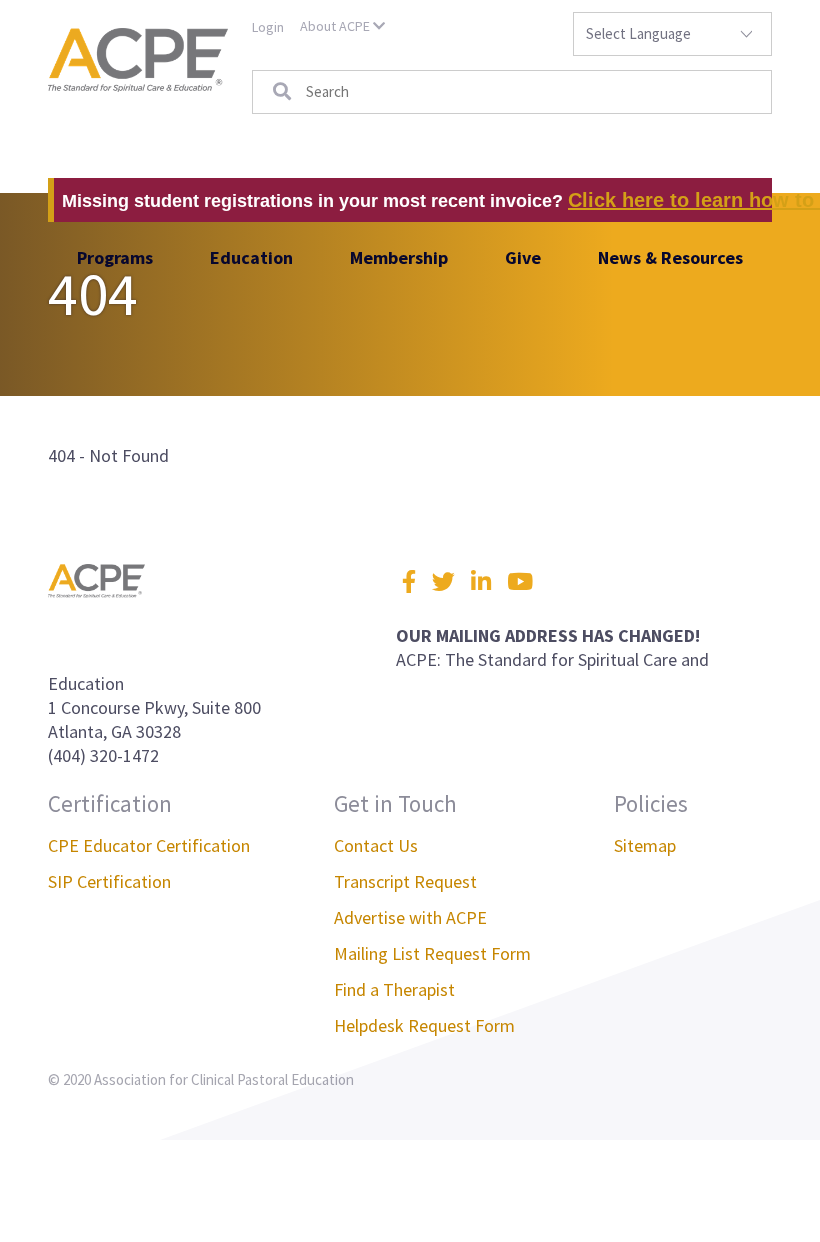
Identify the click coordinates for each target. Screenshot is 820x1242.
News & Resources (670, 257)
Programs (115, 257)
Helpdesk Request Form (424, 1025)
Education (251, 257)
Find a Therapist (394, 989)
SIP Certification (109, 881)
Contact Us (376, 845)
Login (268, 27)
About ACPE (336, 26)
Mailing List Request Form (432, 953)
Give (523, 257)
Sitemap (645, 845)
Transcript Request (405, 881)
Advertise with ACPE (410, 917)
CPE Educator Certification (149, 845)
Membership (399, 257)
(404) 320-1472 (103, 755)
